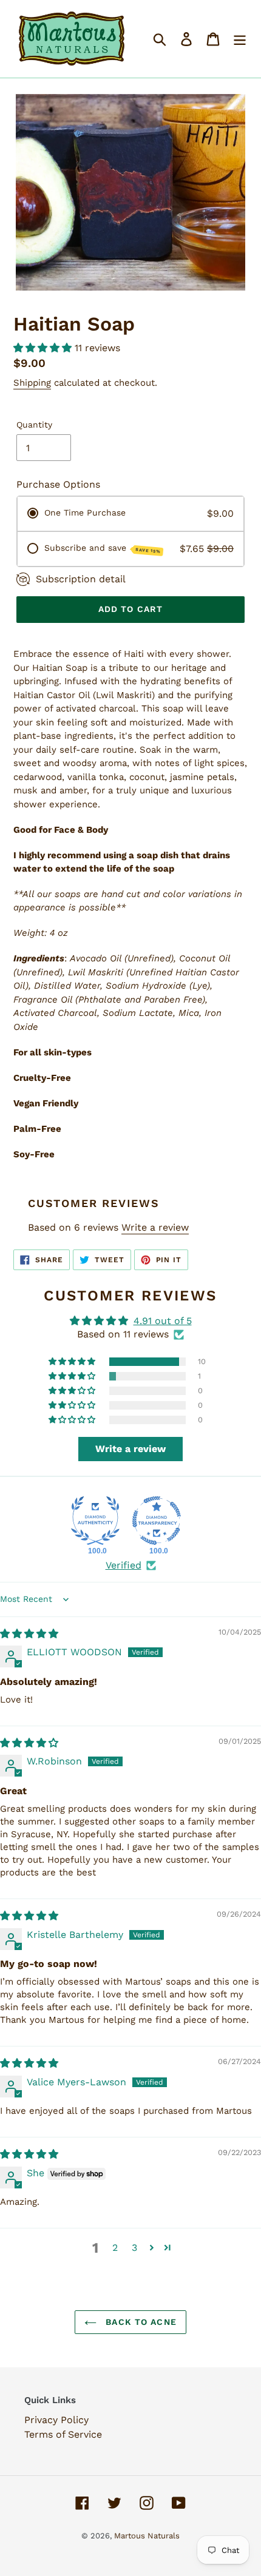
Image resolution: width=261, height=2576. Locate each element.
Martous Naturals (147, 2536)
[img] (29, 1634)
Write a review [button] (130, 1449)
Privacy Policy (56, 2420)
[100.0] (95, 1521)
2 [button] (115, 2248)
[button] (44, 348)
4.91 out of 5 (163, 1321)
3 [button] (134, 2248)
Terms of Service (63, 2434)
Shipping (32, 383)
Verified (124, 1565)
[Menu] (240, 39)
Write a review (155, 1227)
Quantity (34, 425)
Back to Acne (140, 2322)
